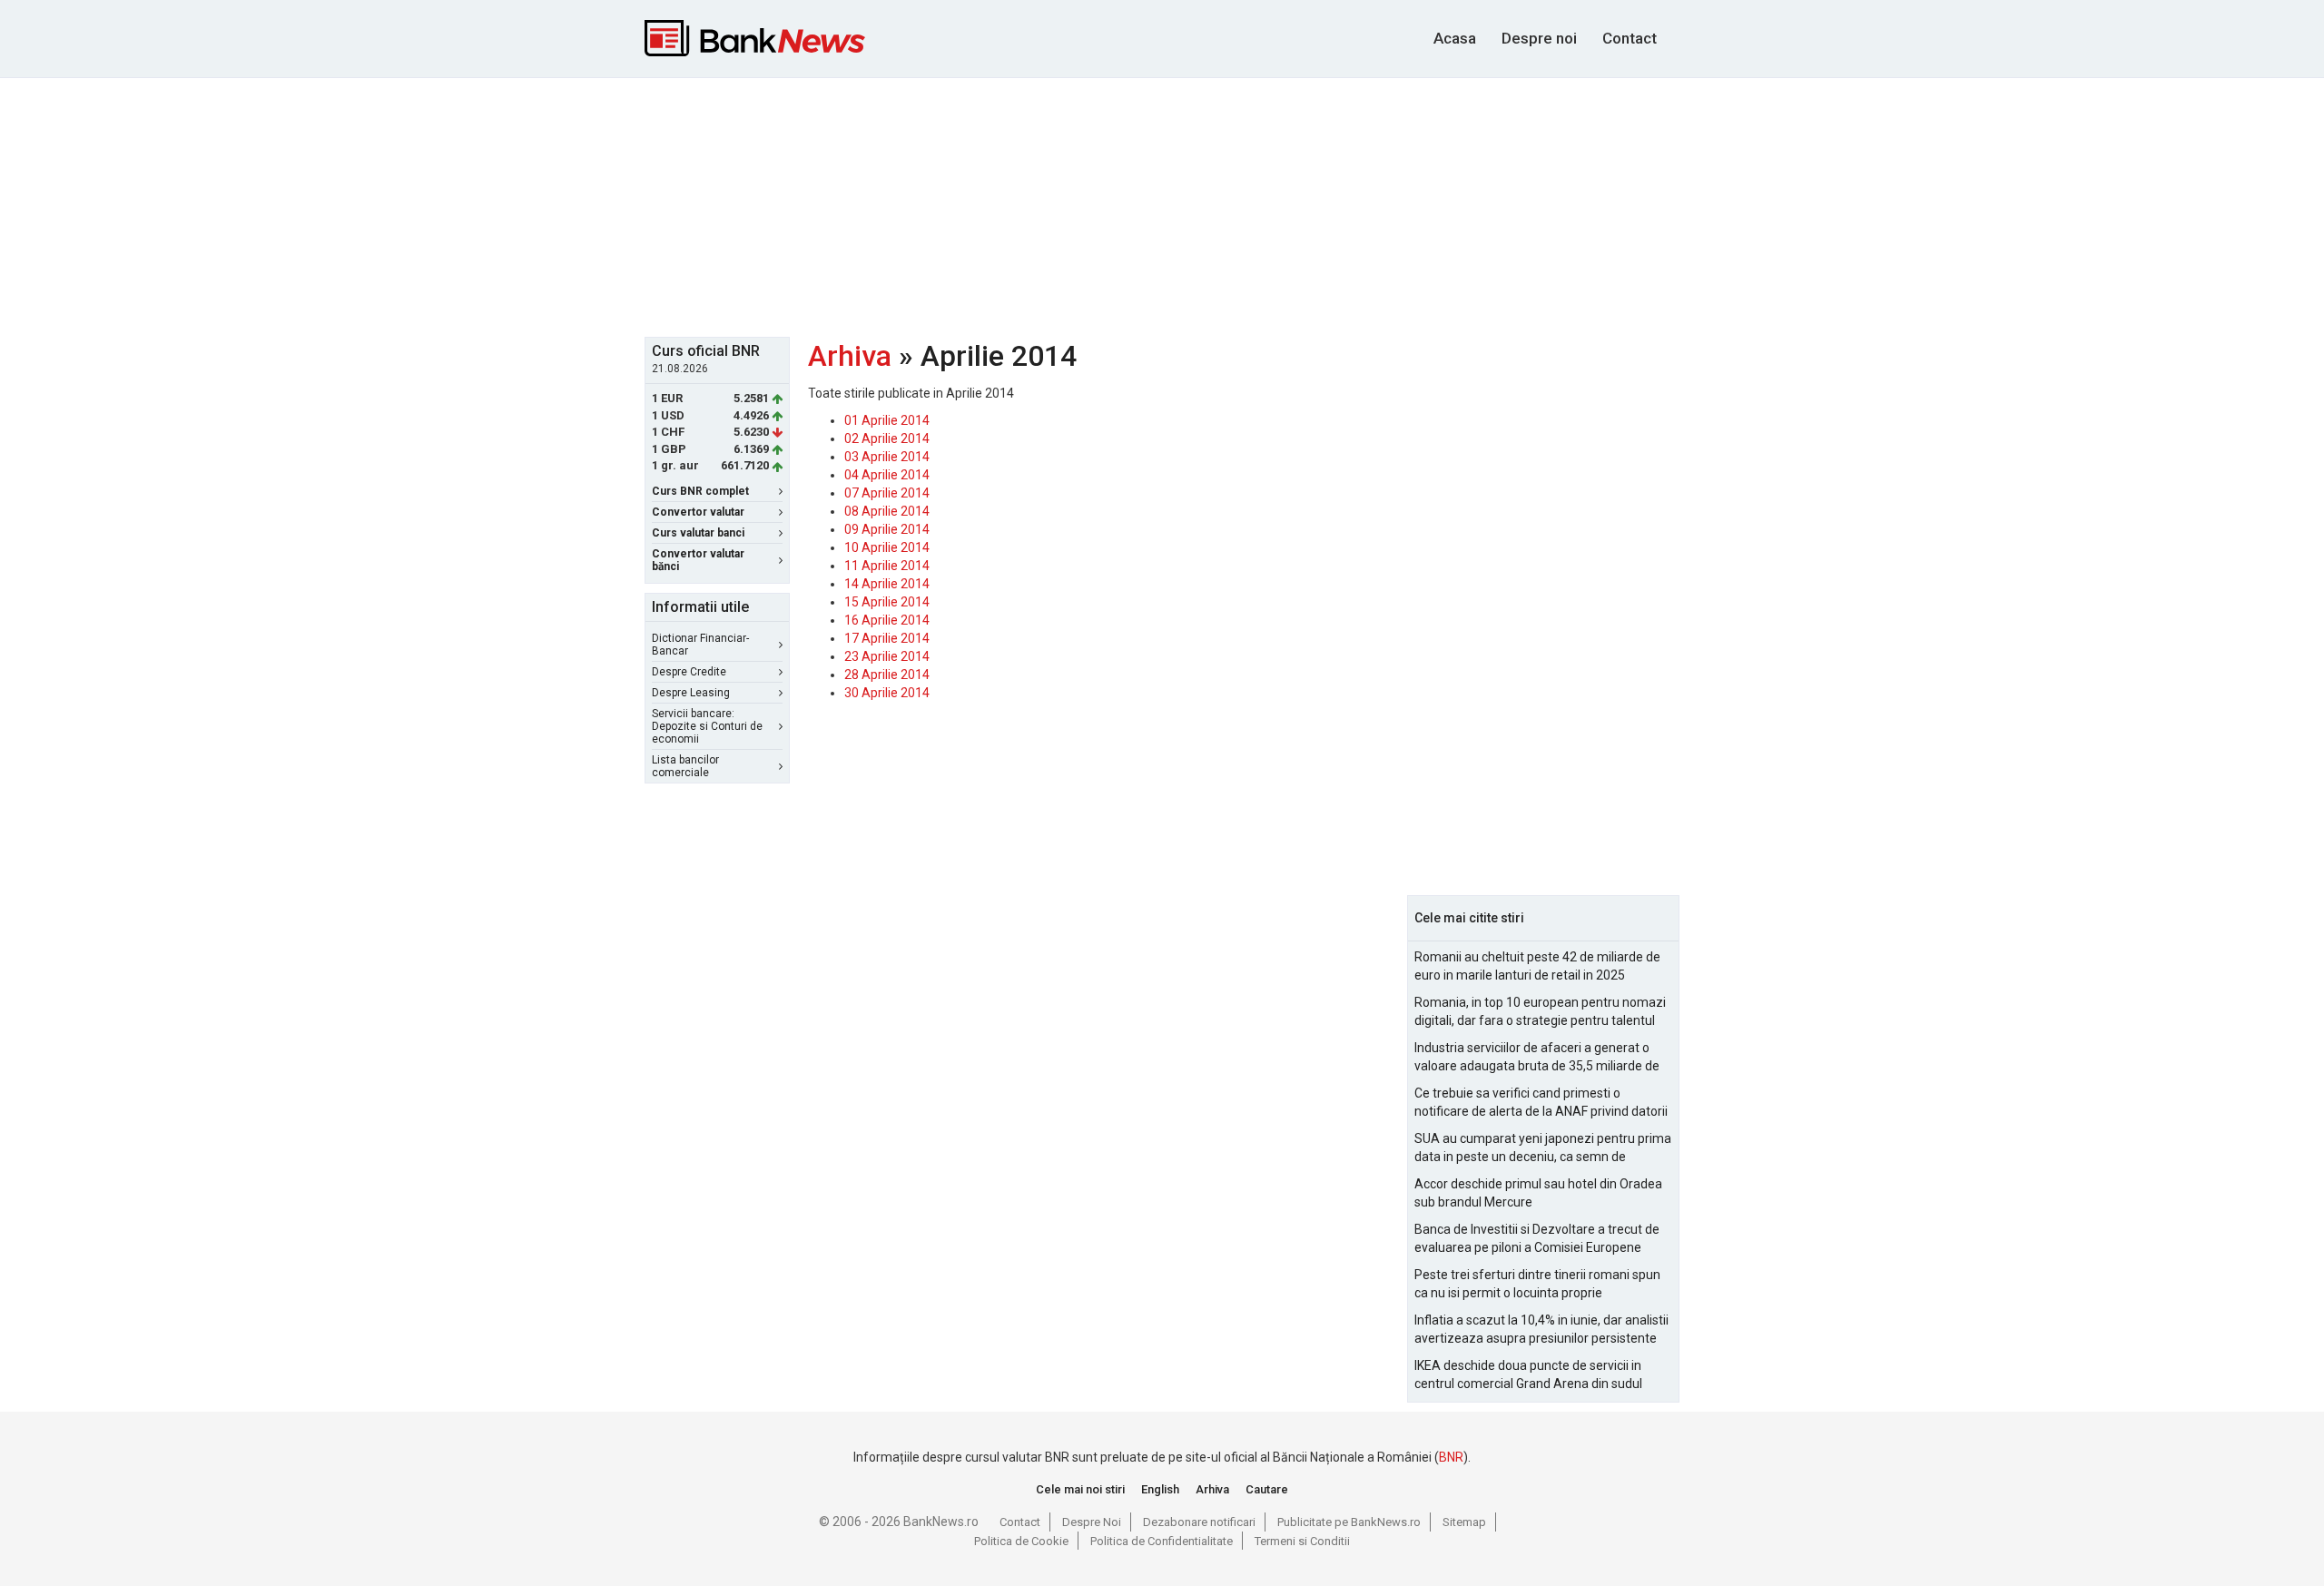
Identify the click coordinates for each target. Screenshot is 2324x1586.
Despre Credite (689, 672)
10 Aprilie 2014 (887, 547)
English (1160, 1489)
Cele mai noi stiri (1080, 1489)
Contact (1630, 38)
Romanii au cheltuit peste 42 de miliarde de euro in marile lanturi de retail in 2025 (1537, 966)
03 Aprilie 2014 (887, 457)
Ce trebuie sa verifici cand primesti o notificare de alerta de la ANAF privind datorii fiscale (1541, 1103)
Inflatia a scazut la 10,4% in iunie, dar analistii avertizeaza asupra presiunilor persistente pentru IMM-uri (1541, 1330)
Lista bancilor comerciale (685, 766)
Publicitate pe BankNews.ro (1349, 1522)
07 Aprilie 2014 (887, 493)
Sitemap (1464, 1522)
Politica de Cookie (1021, 1541)
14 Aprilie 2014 (887, 584)
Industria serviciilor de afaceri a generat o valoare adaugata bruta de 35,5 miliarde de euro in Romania (1537, 1058)
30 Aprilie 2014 (887, 693)
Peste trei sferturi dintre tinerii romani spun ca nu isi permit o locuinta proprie (1537, 1284)
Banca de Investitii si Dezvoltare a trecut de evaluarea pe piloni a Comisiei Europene (1537, 1238)
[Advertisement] (1162, 205)
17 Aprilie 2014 (887, 638)
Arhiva (850, 356)
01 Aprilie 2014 (887, 420)
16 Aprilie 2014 (887, 620)
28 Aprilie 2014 (887, 675)
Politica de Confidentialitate (1162, 1541)
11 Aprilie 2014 (887, 566)
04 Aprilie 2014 (887, 475)
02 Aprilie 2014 (887, 438)
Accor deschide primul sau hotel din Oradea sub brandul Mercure (1538, 1193)
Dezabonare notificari (1199, 1522)
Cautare (1267, 1489)
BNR (1451, 1457)
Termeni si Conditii (1302, 1541)
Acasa (1455, 38)
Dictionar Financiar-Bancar (700, 645)
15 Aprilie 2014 (887, 602)
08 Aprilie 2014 (887, 511)
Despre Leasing (691, 693)
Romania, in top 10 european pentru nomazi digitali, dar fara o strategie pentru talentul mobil (1540, 1012)
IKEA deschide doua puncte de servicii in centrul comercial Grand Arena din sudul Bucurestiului (1528, 1375)
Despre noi (1539, 38)
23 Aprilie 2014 (887, 656)
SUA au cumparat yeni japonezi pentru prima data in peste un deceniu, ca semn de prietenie (1543, 1148)
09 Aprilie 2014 (887, 529)
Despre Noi (1092, 1522)
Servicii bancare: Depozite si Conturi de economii (707, 726)
